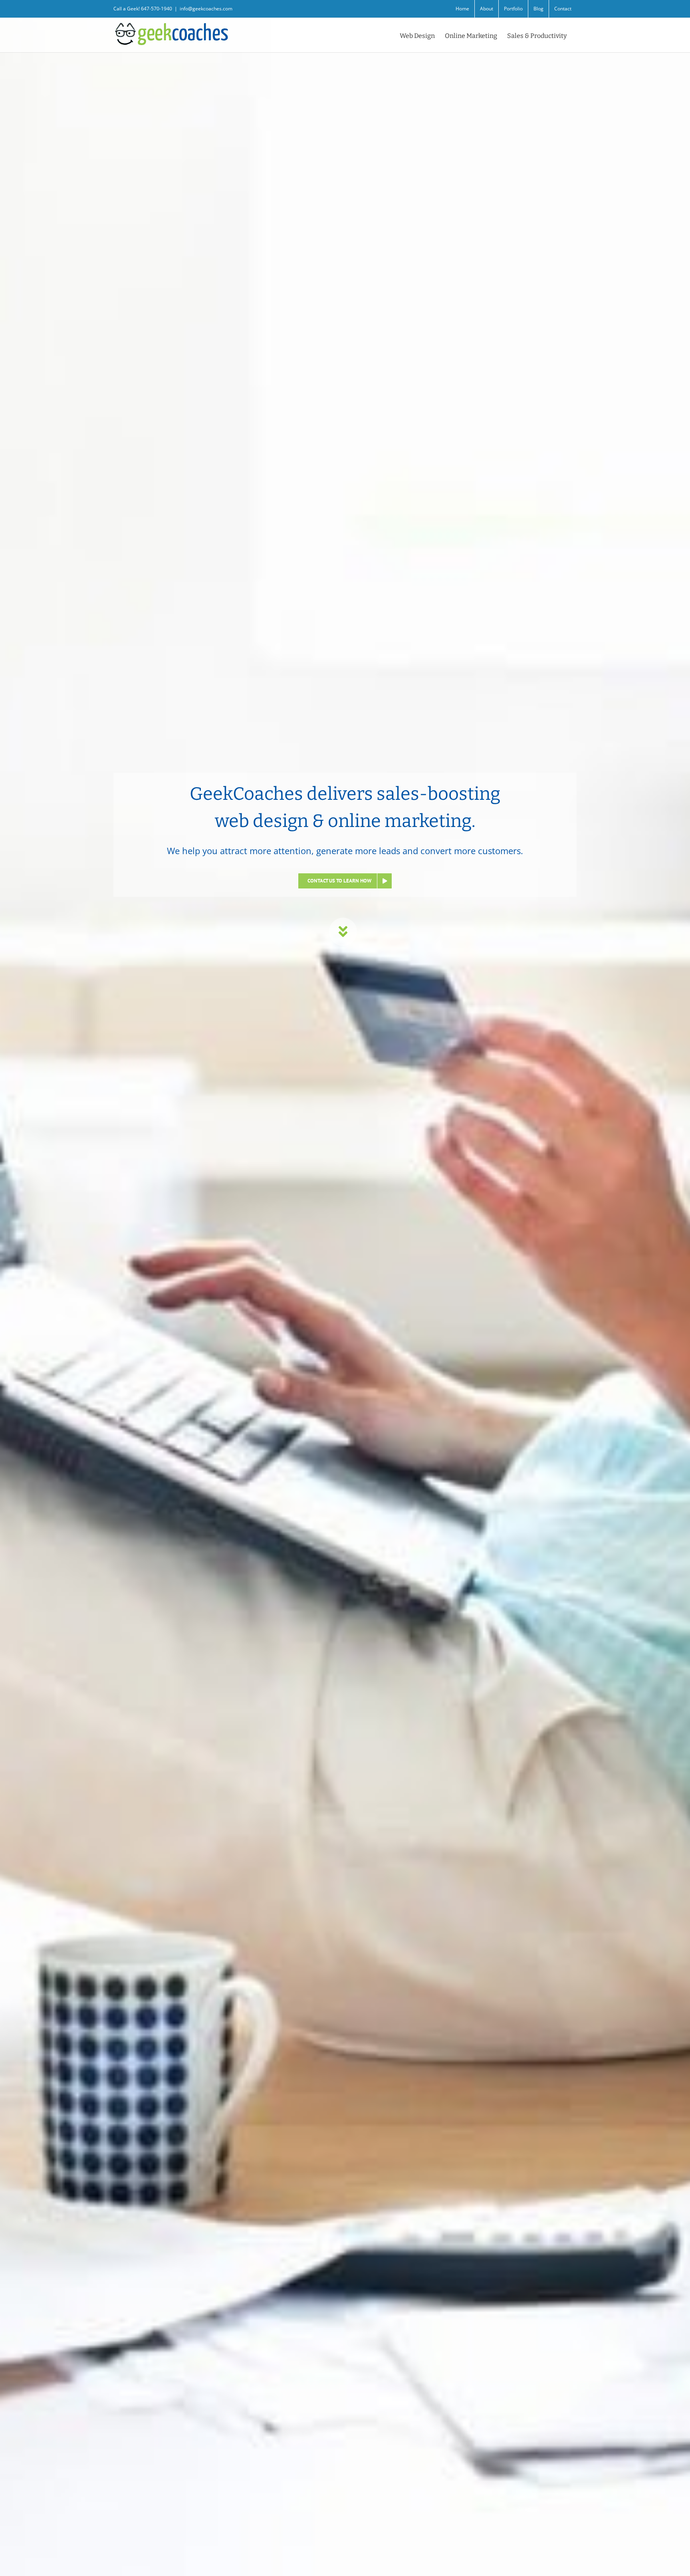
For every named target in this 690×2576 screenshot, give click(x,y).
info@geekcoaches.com (206, 9)
